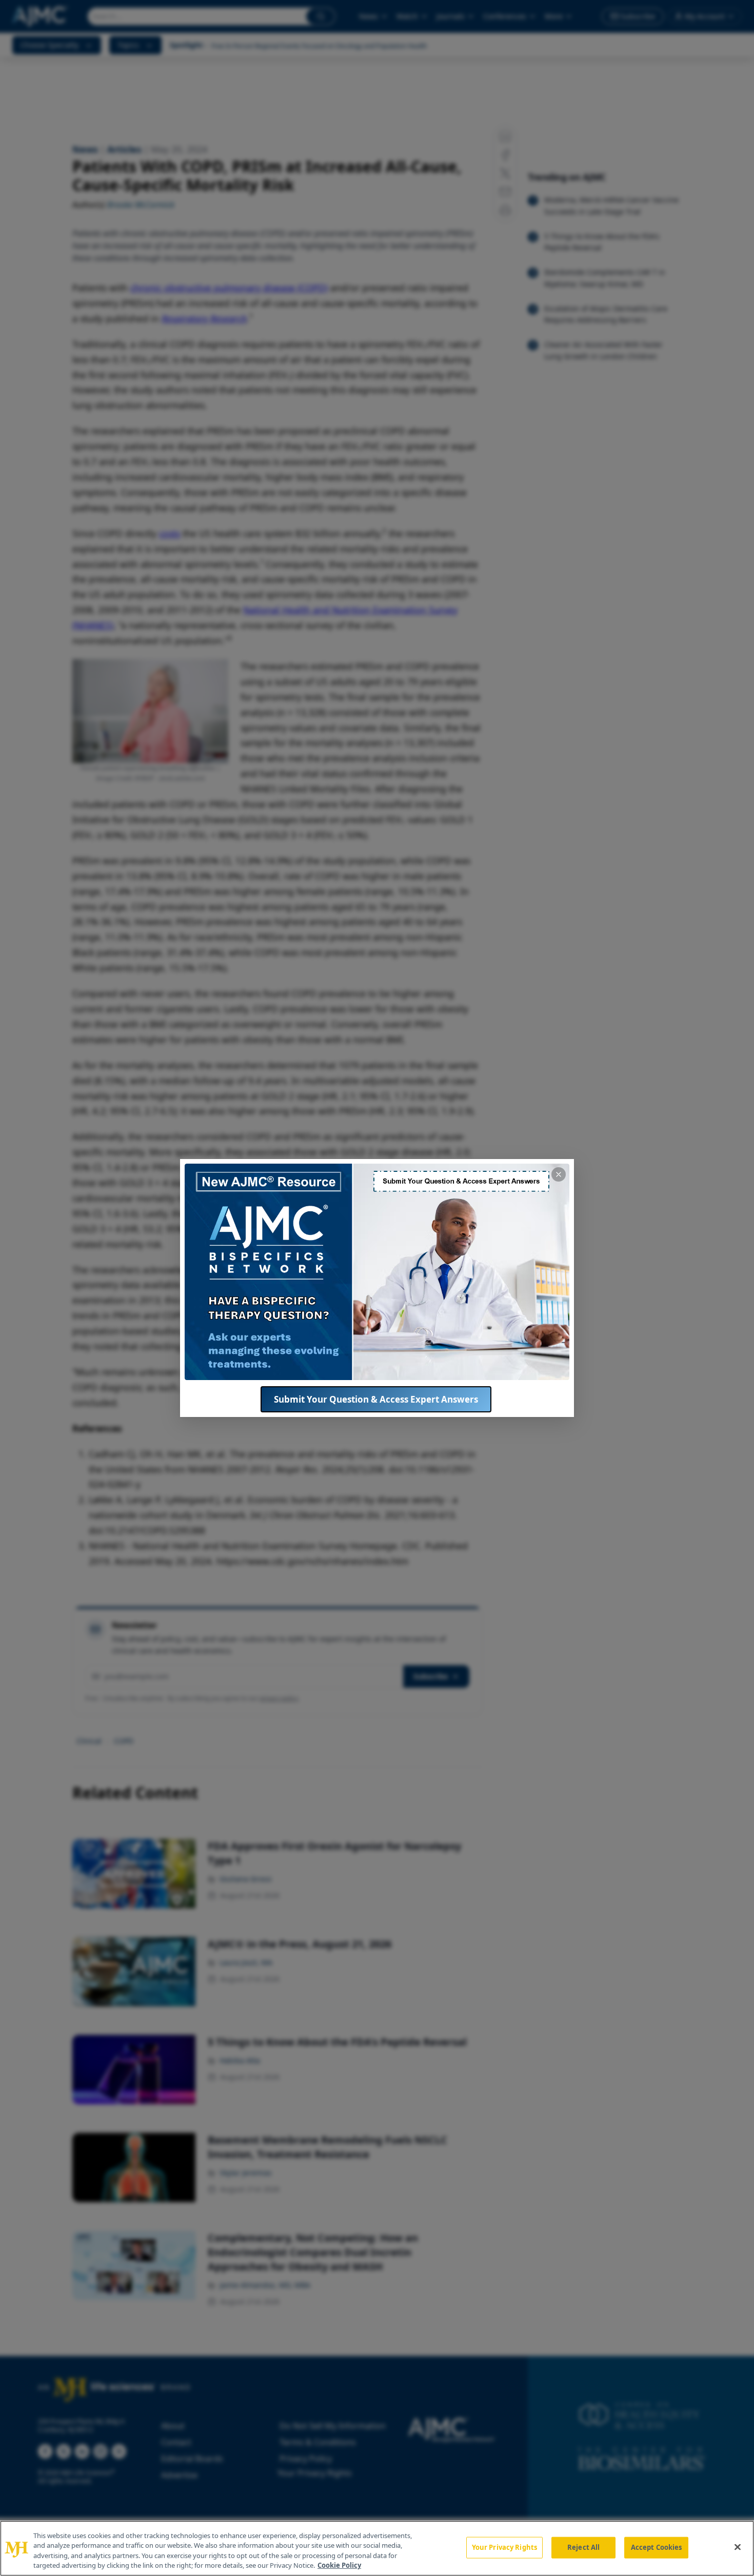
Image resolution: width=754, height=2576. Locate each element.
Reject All (583, 2547)
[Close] (738, 2547)
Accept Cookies (657, 2547)
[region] (377, 2548)
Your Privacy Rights (504, 2547)
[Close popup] (559, 1174)
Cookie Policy (339, 2565)
